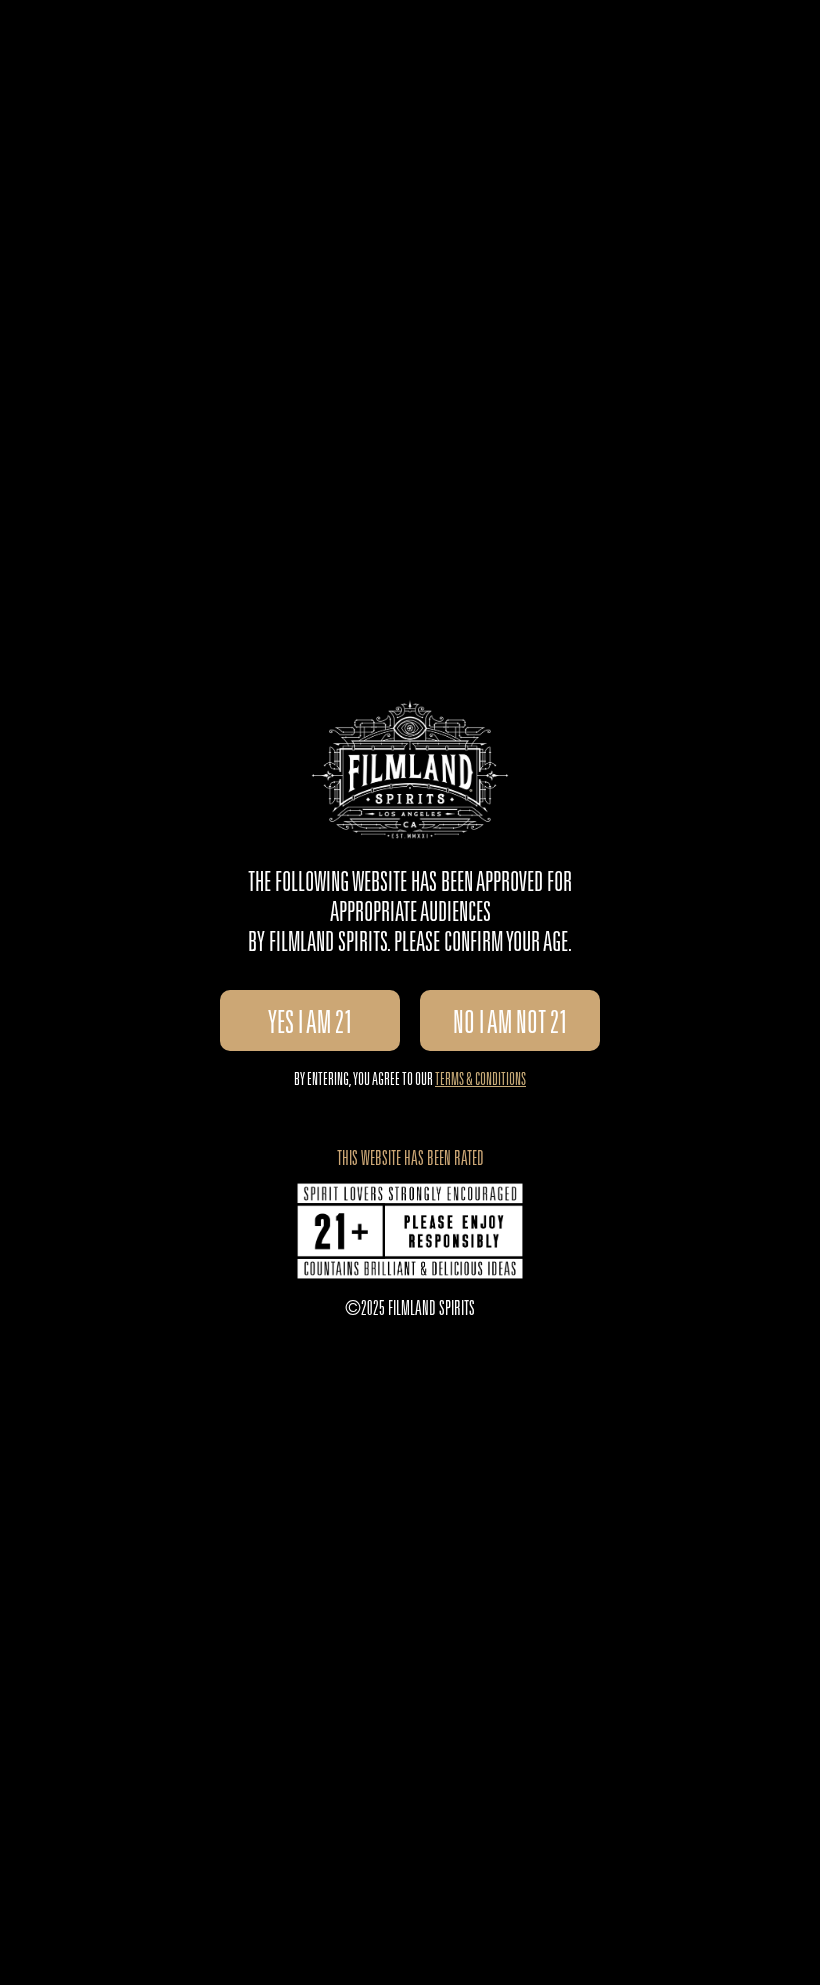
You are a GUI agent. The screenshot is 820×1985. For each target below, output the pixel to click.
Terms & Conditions (480, 1081)
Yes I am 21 (310, 1026)
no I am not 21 (510, 1026)
